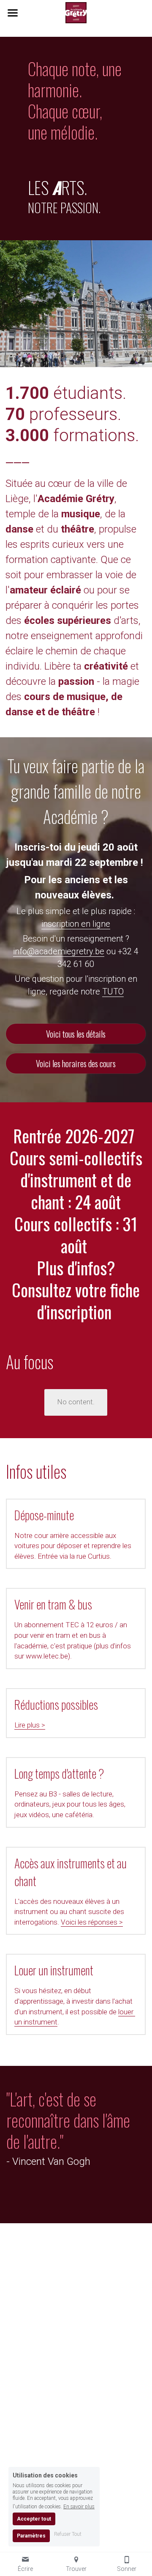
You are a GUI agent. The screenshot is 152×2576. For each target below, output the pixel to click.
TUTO (113, 991)
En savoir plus (79, 2506)
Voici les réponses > (92, 1922)
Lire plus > (30, 1725)
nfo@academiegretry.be (60, 951)
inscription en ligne (76, 924)
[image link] (76, 12)
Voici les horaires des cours (76, 1063)
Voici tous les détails (76, 1034)
